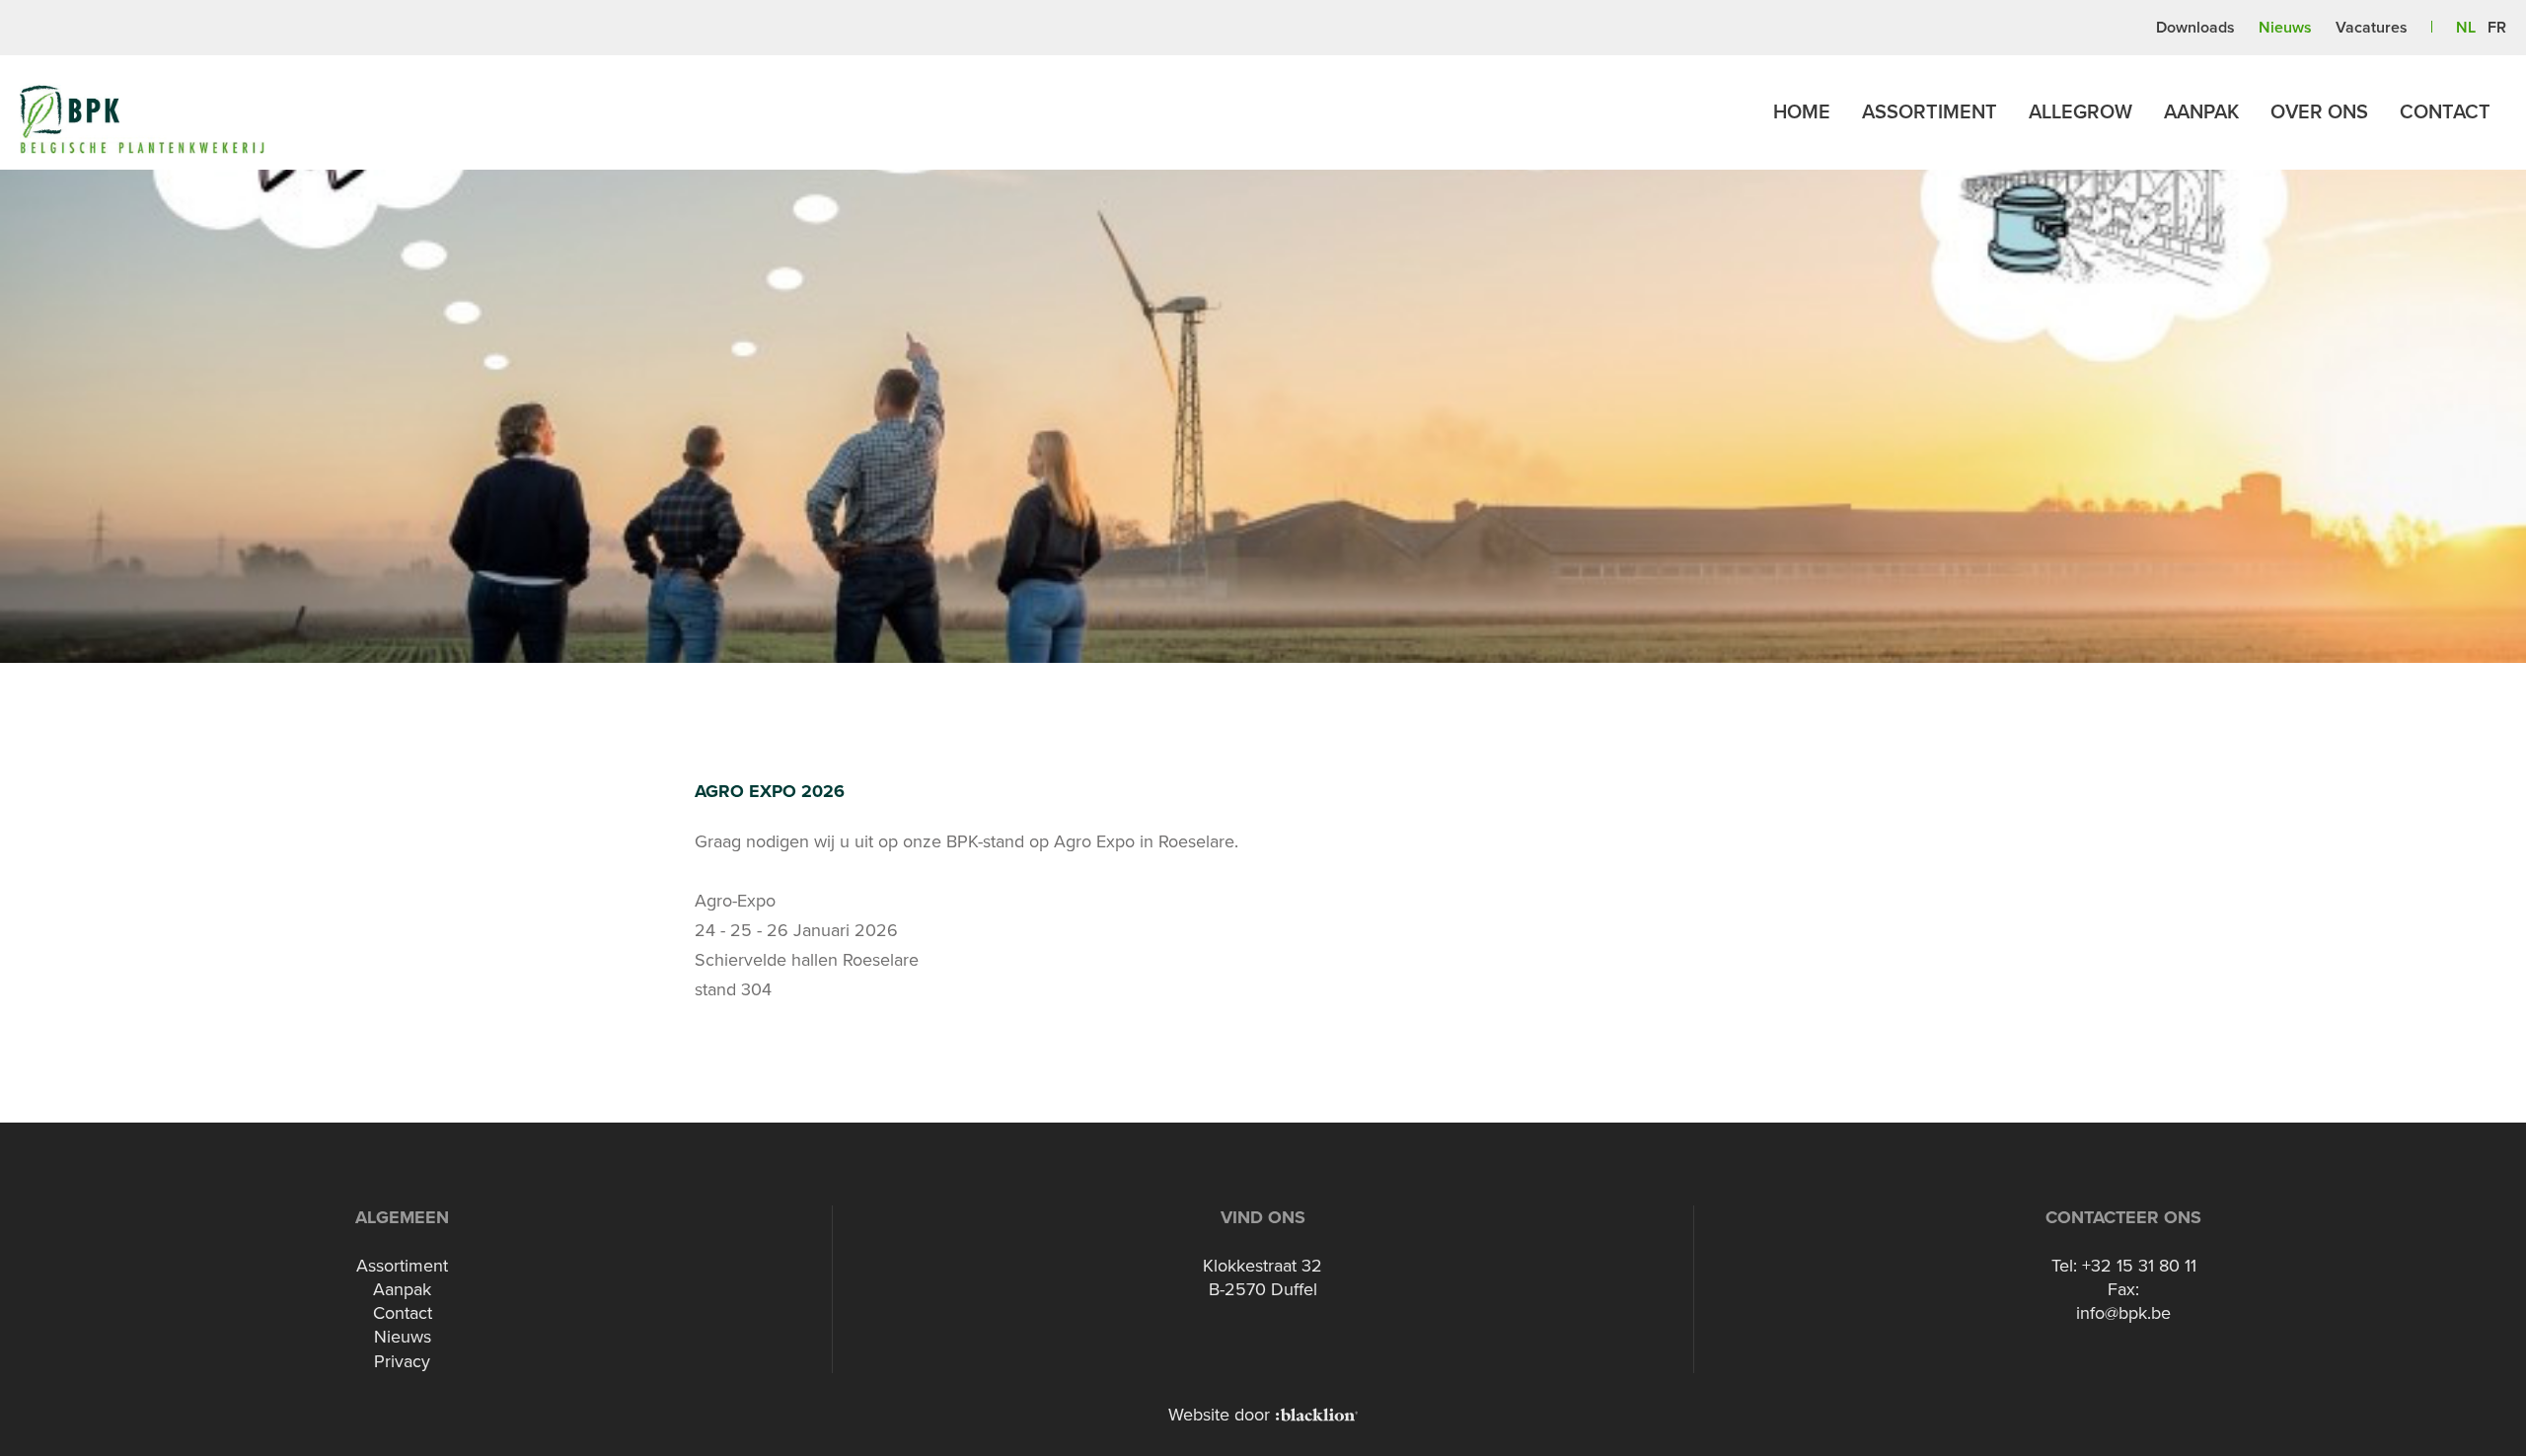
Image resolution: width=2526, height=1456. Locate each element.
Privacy (402, 1361)
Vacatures (2372, 28)
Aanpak (2201, 112)
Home (1802, 112)
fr (2497, 28)
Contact (2445, 112)
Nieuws (2285, 28)
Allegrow (2080, 112)
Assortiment (1930, 112)
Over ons (2319, 112)
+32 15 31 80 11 (2139, 1266)
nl (2466, 28)
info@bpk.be (2123, 1313)
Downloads (2195, 28)
